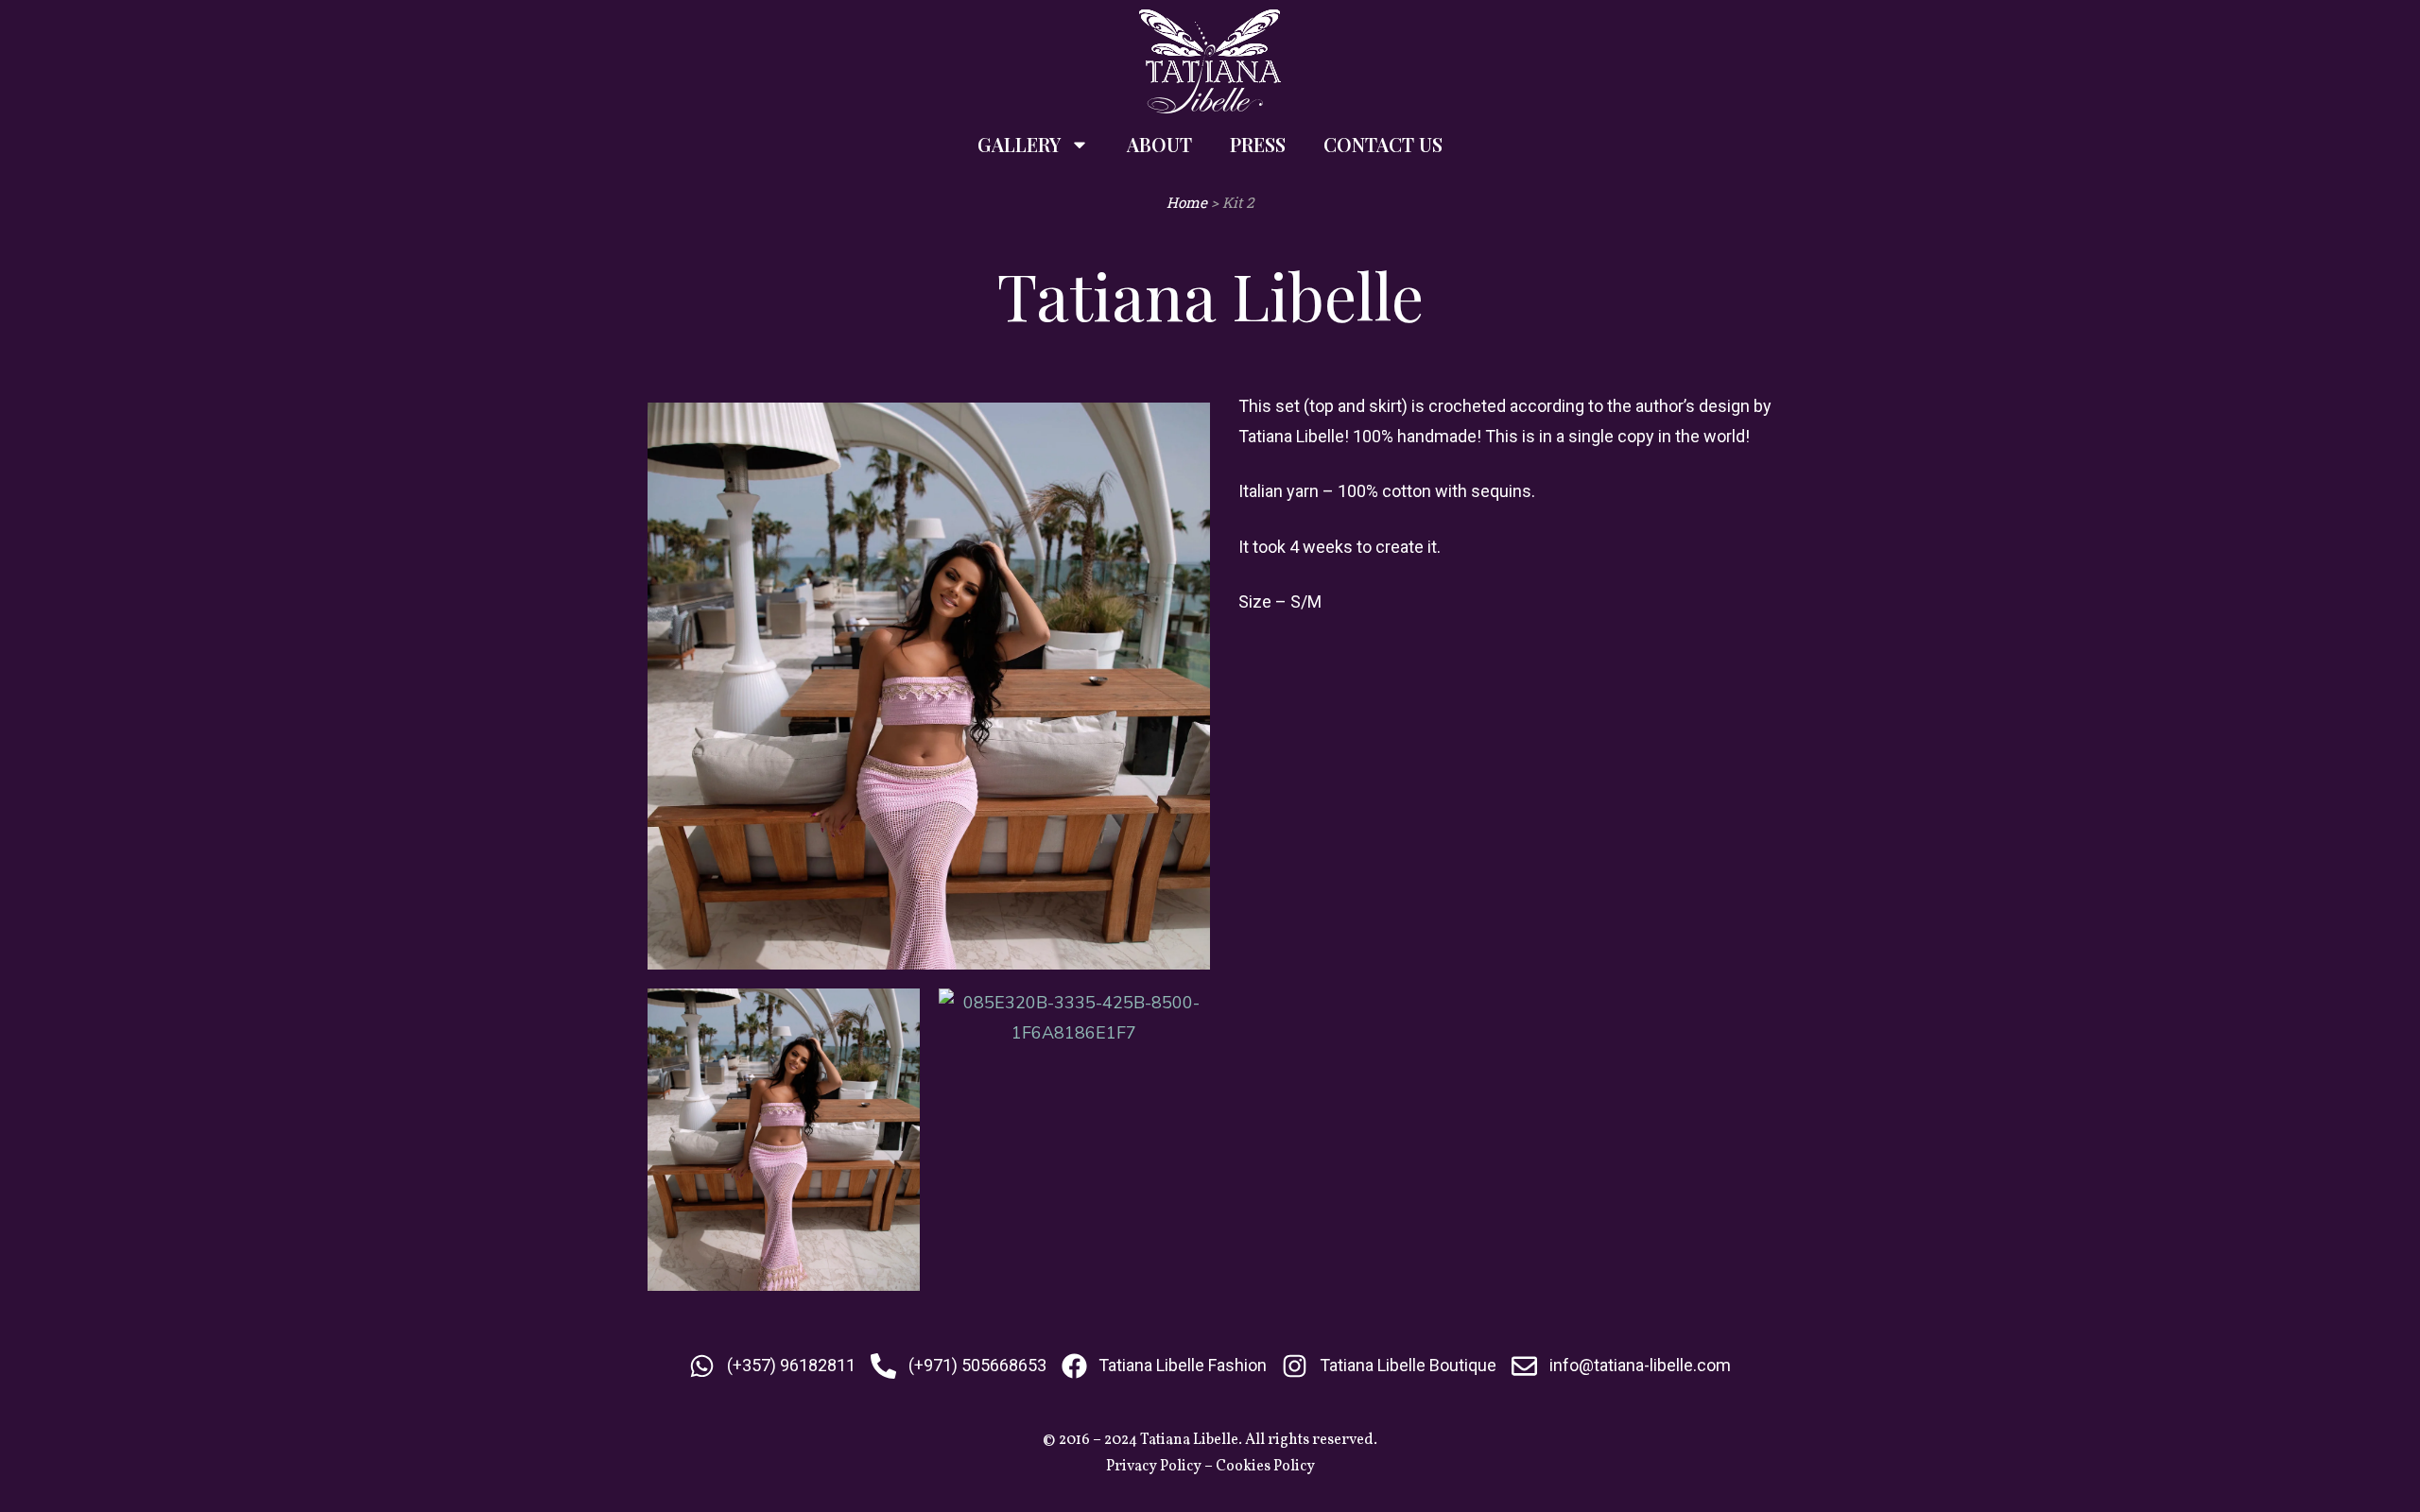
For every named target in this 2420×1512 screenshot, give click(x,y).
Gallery (1019, 144)
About (1159, 144)
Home (1187, 202)
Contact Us (1383, 144)
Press (1258, 144)
